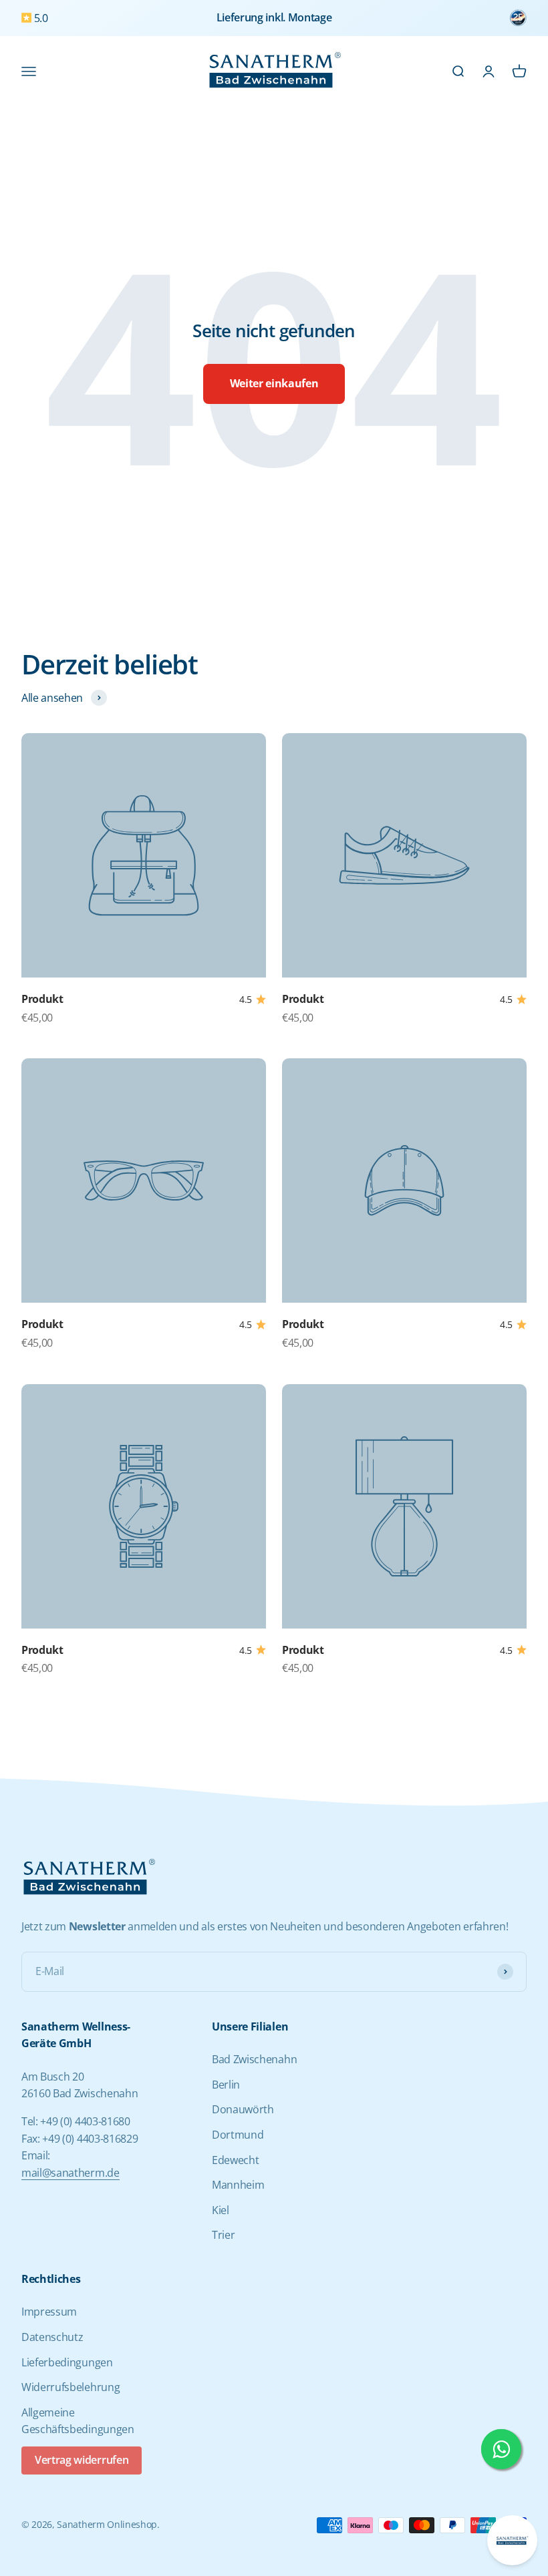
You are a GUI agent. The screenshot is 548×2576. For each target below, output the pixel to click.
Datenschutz (52, 2337)
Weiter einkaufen (274, 383)
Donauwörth (243, 2109)
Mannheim (238, 2185)
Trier (223, 2235)
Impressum (49, 2312)
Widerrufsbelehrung (71, 2387)
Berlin (226, 2085)
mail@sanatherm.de (71, 2173)
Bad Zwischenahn (254, 2059)
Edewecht (235, 2160)
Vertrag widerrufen (82, 2460)
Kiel (221, 2210)
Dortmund (238, 2135)
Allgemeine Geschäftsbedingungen (78, 2421)
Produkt (42, 999)
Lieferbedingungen (67, 2362)
